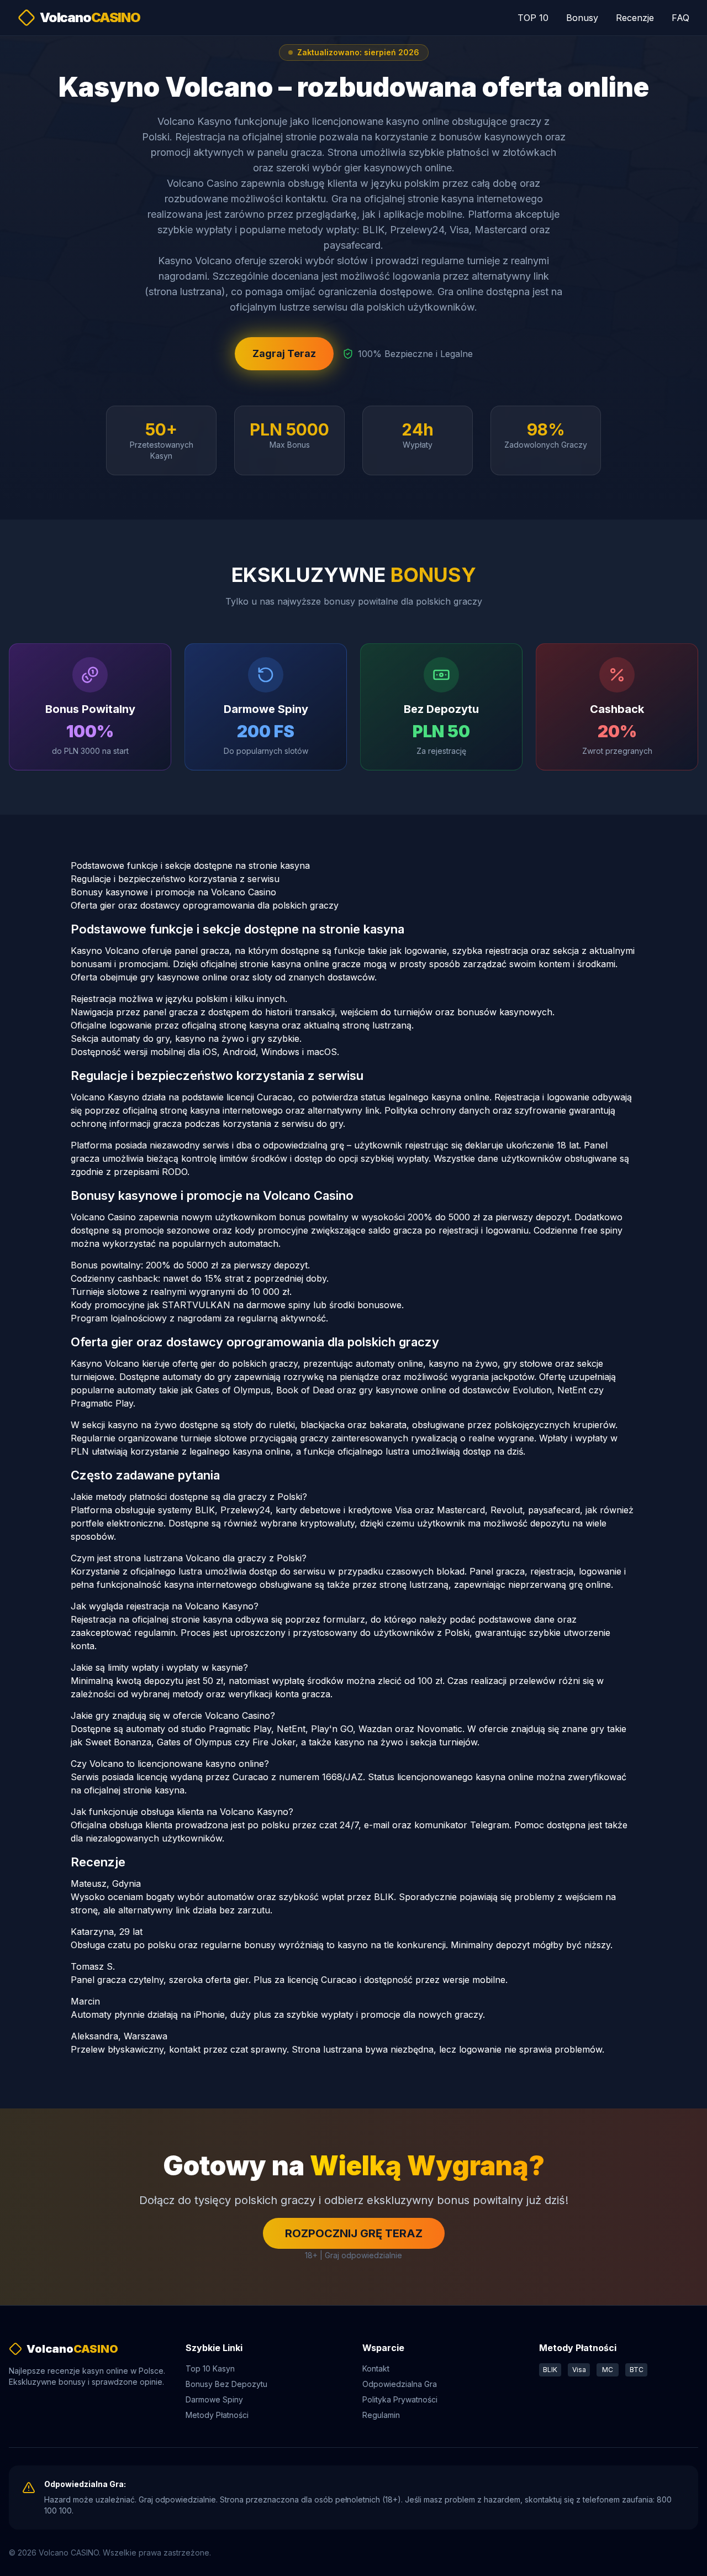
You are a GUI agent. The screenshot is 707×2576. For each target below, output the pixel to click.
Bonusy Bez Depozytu (226, 2384)
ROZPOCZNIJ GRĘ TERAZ (354, 2233)
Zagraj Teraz (284, 353)
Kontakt (376, 2368)
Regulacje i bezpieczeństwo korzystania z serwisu (175, 879)
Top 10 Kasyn (210, 2368)
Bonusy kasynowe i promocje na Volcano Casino (173, 892)
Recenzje (635, 18)
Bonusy (582, 18)
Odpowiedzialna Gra (400, 2384)
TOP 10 (533, 18)
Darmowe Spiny (214, 2399)
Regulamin (381, 2415)
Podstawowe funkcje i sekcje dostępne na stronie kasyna (190, 865)
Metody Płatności (217, 2415)
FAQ (680, 18)
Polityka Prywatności (400, 2399)
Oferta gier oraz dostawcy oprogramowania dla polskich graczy (205, 905)
